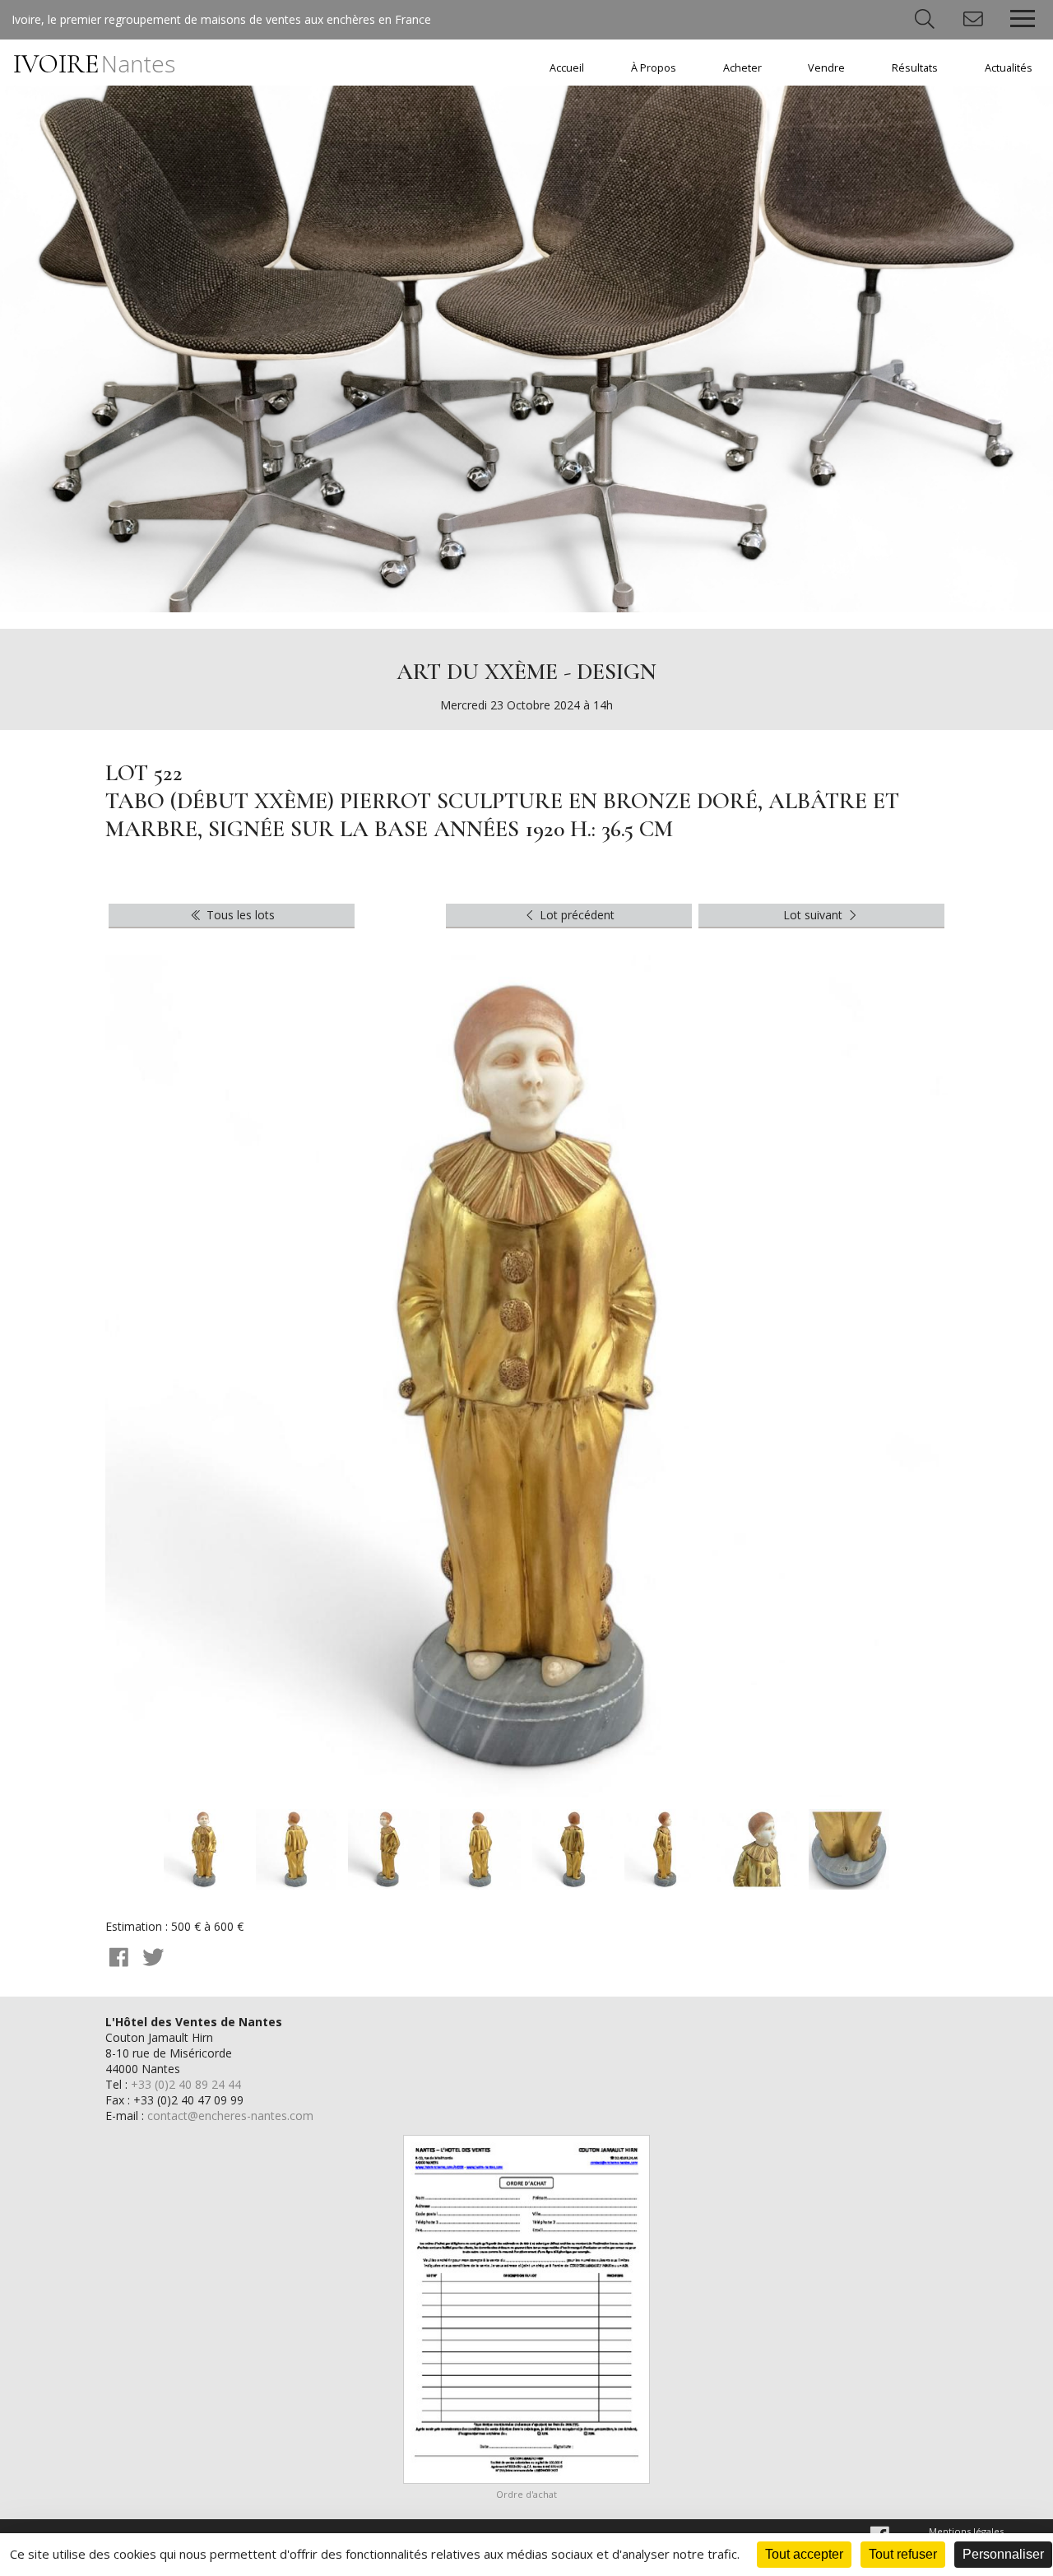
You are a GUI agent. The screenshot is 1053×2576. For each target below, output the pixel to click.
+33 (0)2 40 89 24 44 (186, 2084)
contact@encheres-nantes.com (230, 2116)
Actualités (1009, 68)
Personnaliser (1003, 2554)
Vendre (826, 68)
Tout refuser (903, 2554)
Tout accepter (804, 2554)
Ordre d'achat (526, 2494)
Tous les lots (239, 915)
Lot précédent (575, 915)
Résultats (915, 68)
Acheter (742, 68)
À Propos (654, 68)
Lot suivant (814, 915)
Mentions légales (966, 2531)
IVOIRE (94, 64)
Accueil (567, 68)
